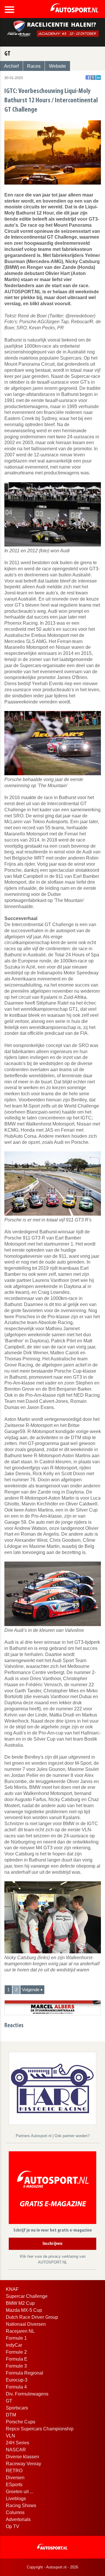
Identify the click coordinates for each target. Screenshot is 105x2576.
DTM (11, 2415)
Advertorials (18, 2519)
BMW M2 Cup (20, 2303)
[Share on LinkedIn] (98, 77)
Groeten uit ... (20, 2492)
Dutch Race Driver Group (32, 2317)
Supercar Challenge (27, 2296)
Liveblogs (16, 2499)
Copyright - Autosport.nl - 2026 (52, 2567)
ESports (14, 2485)
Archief (11, 66)
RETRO (14, 2471)
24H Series (17, 2443)
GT (9, 2401)
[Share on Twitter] (93, 77)
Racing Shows (21, 2506)
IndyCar (14, 2345)
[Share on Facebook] (88, 77)
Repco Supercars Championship (40, 2429)
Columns (15, 2512)
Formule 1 (16, 2338)
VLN (10, 2436)
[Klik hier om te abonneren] (52, 2189)
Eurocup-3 (17, 2380)
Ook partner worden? (72, 2136)
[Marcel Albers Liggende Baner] (53, 2007)
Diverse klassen (22, 2457)
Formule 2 (16, 2352)
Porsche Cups (21, 2422)
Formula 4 (16, 2387)
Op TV (13, 2526)
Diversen (15, 2478)
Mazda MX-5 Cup (24, 2310)
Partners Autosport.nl (34, 2136)
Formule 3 (16, 2366)
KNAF (12, 2289)
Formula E (17, 2359)
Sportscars (17, 2408)
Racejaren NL (20, 2331)
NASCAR (16, 2450)
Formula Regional (24, 2373)
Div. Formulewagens (27, 2394)
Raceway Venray (23, 2464)
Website (57, 66)
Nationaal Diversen (26, 2324)
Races (34, 66)
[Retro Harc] (52, 2088)
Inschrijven (52, 2244)
